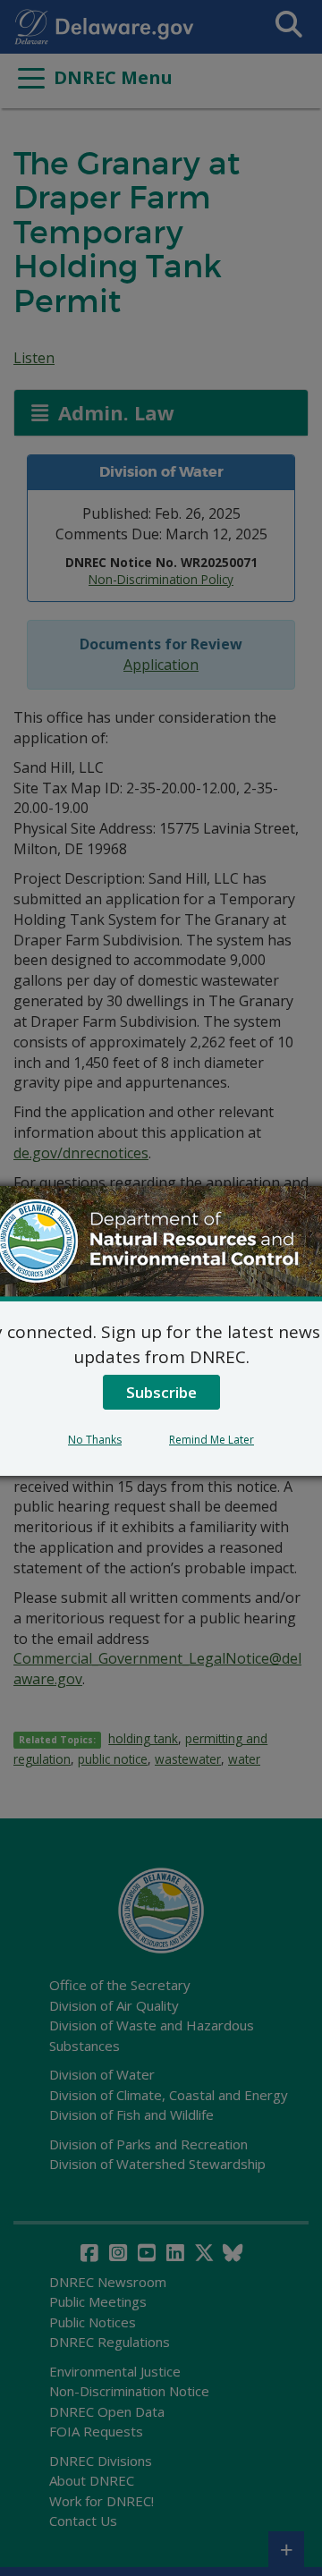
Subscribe (161, 1392)
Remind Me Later (212, 1440)
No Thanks (95, 1440)
